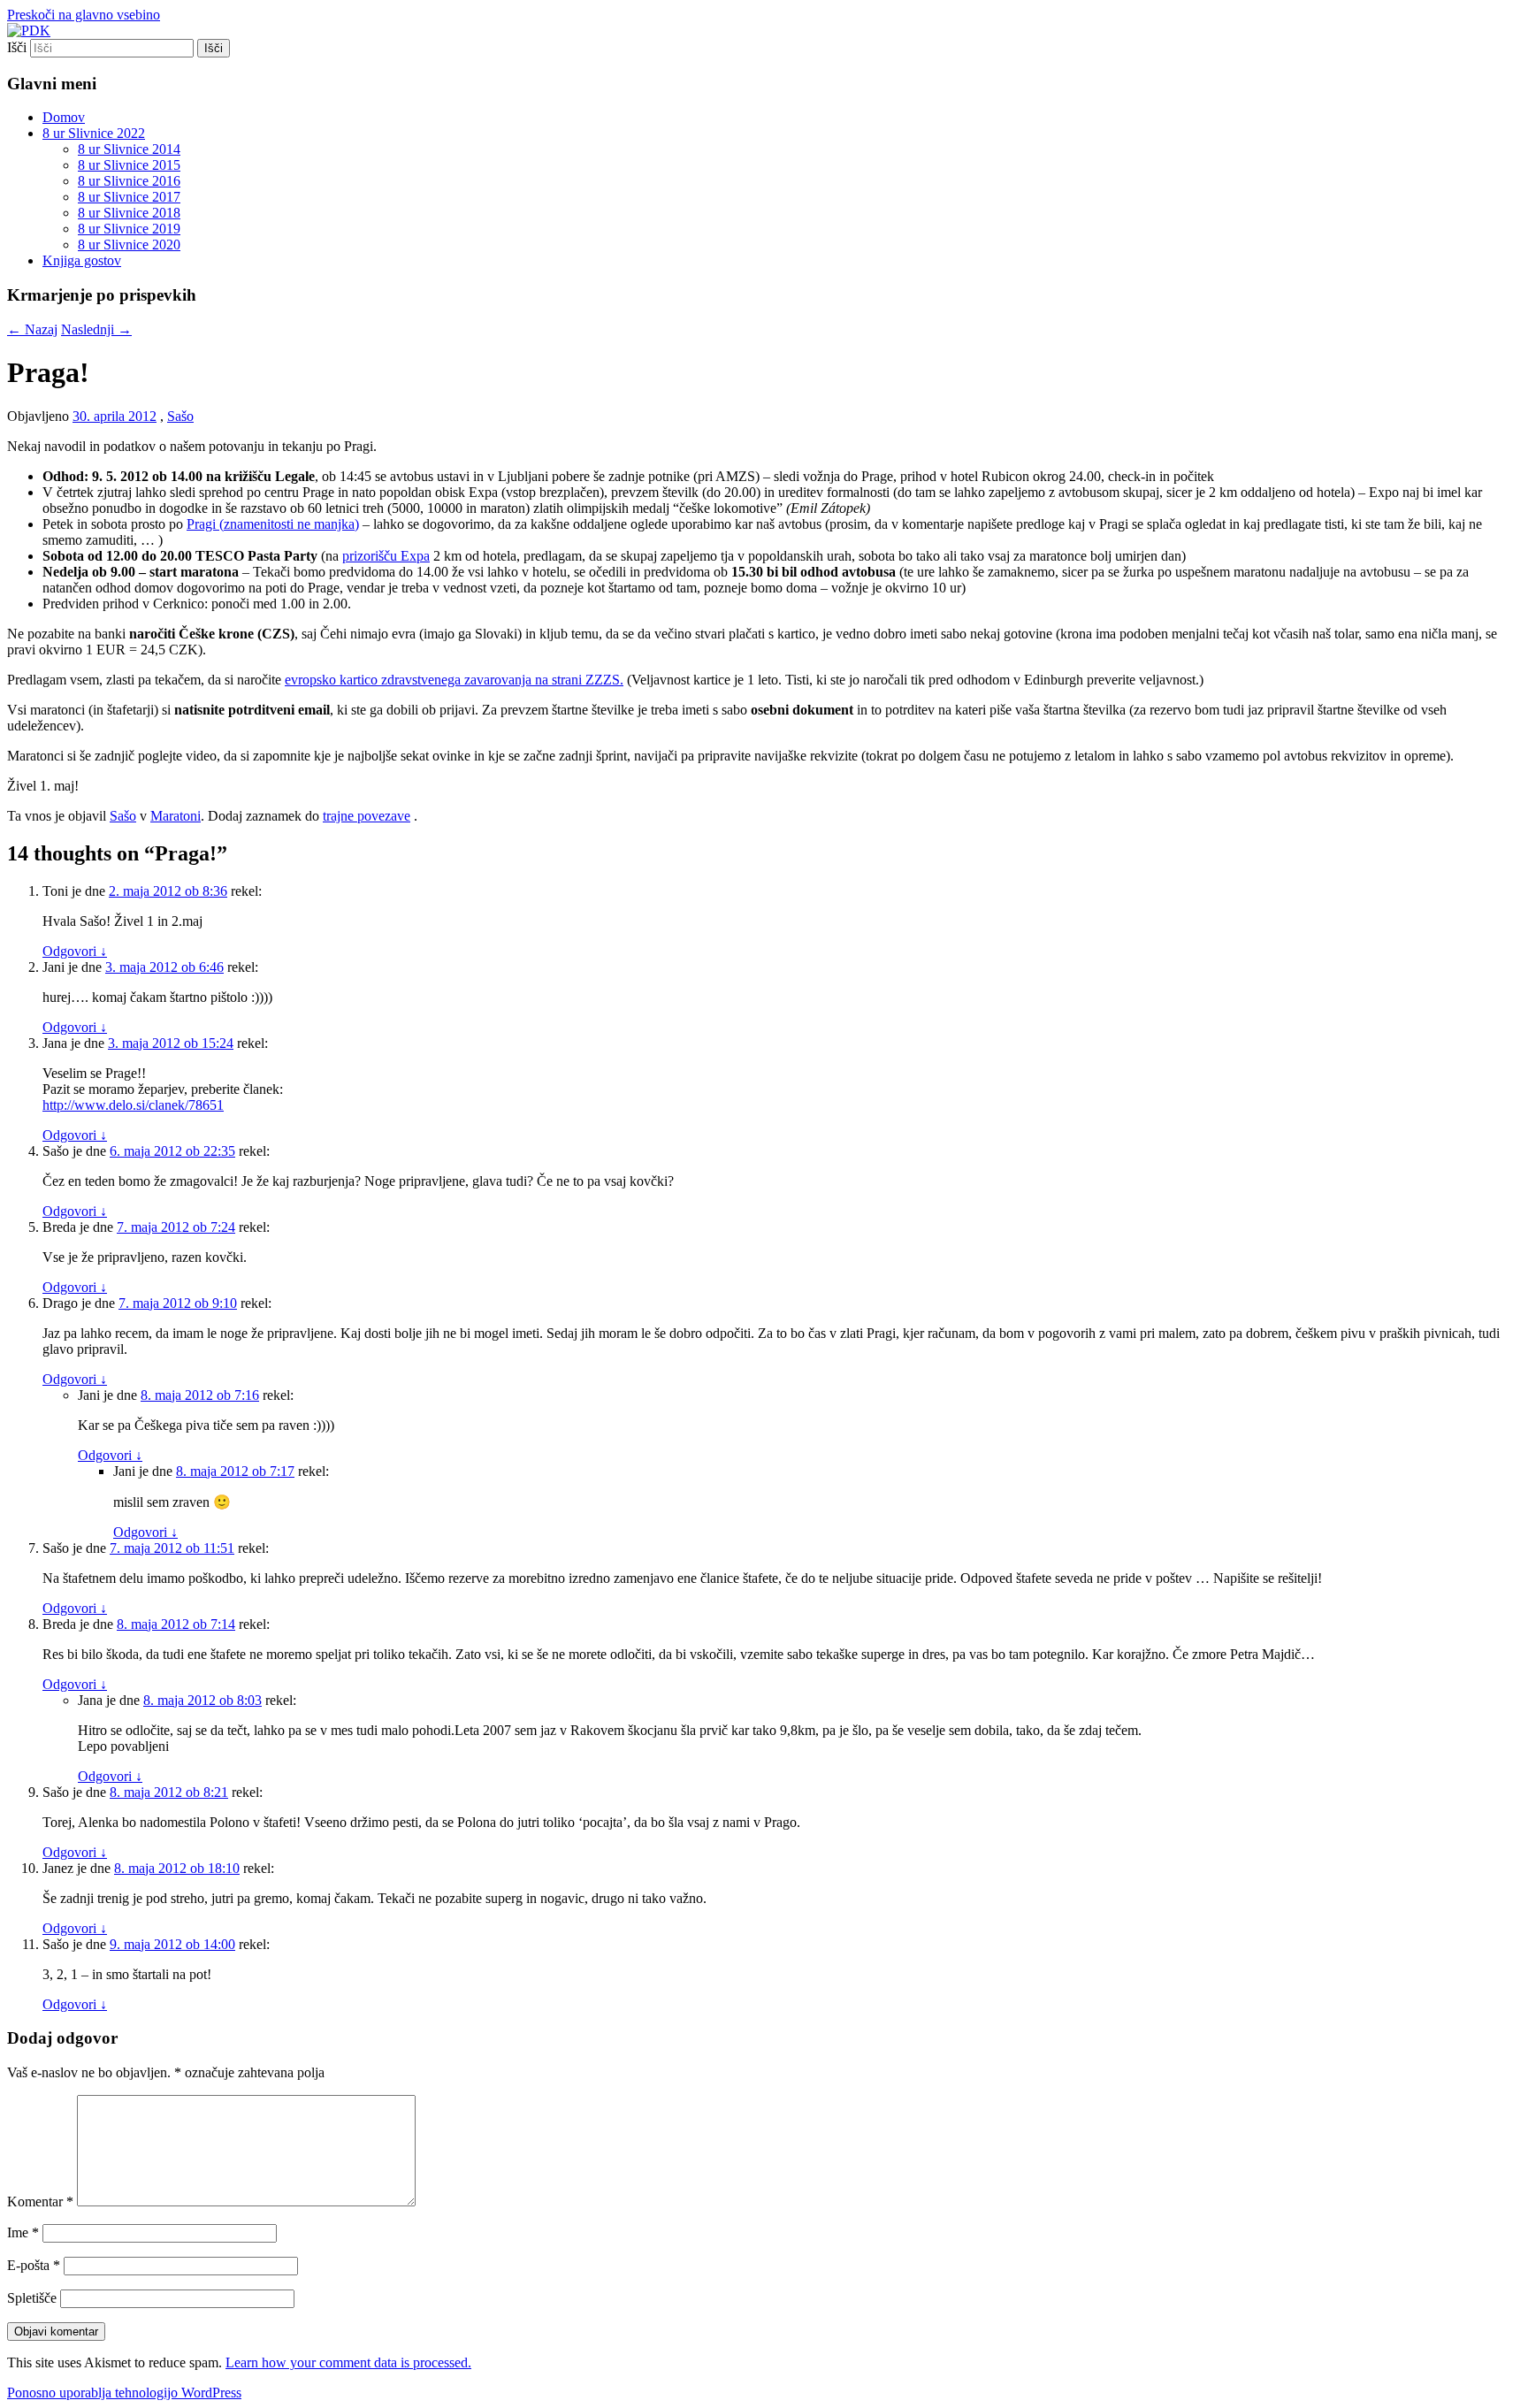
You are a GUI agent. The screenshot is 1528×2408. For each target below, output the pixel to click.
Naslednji (96, 329)
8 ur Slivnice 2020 (129, 245)
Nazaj (32, 329)
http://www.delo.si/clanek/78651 (133, 1105)
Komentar (40, 2202)
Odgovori (75, 951)
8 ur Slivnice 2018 (129, 213)
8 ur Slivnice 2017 (129, 197)
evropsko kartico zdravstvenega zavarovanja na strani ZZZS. (454, 680)
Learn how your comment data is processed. (348, 2362)
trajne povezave (367, 816)
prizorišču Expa (386, 556)
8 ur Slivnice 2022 (94, 133)
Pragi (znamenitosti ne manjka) (273, 524)
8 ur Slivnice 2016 (129, 181)
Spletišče (32, 2298)
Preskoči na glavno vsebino (84, 15)
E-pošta (34, 2265)
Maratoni (176, 816)
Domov (64, 117)
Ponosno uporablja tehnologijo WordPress (124, 2393)
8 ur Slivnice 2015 (129, 165)
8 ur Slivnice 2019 (129, 229)
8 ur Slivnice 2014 (129, 149)
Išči (17, 47)
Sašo (180, 416)
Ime (23, 2232)
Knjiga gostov (82, 260)
